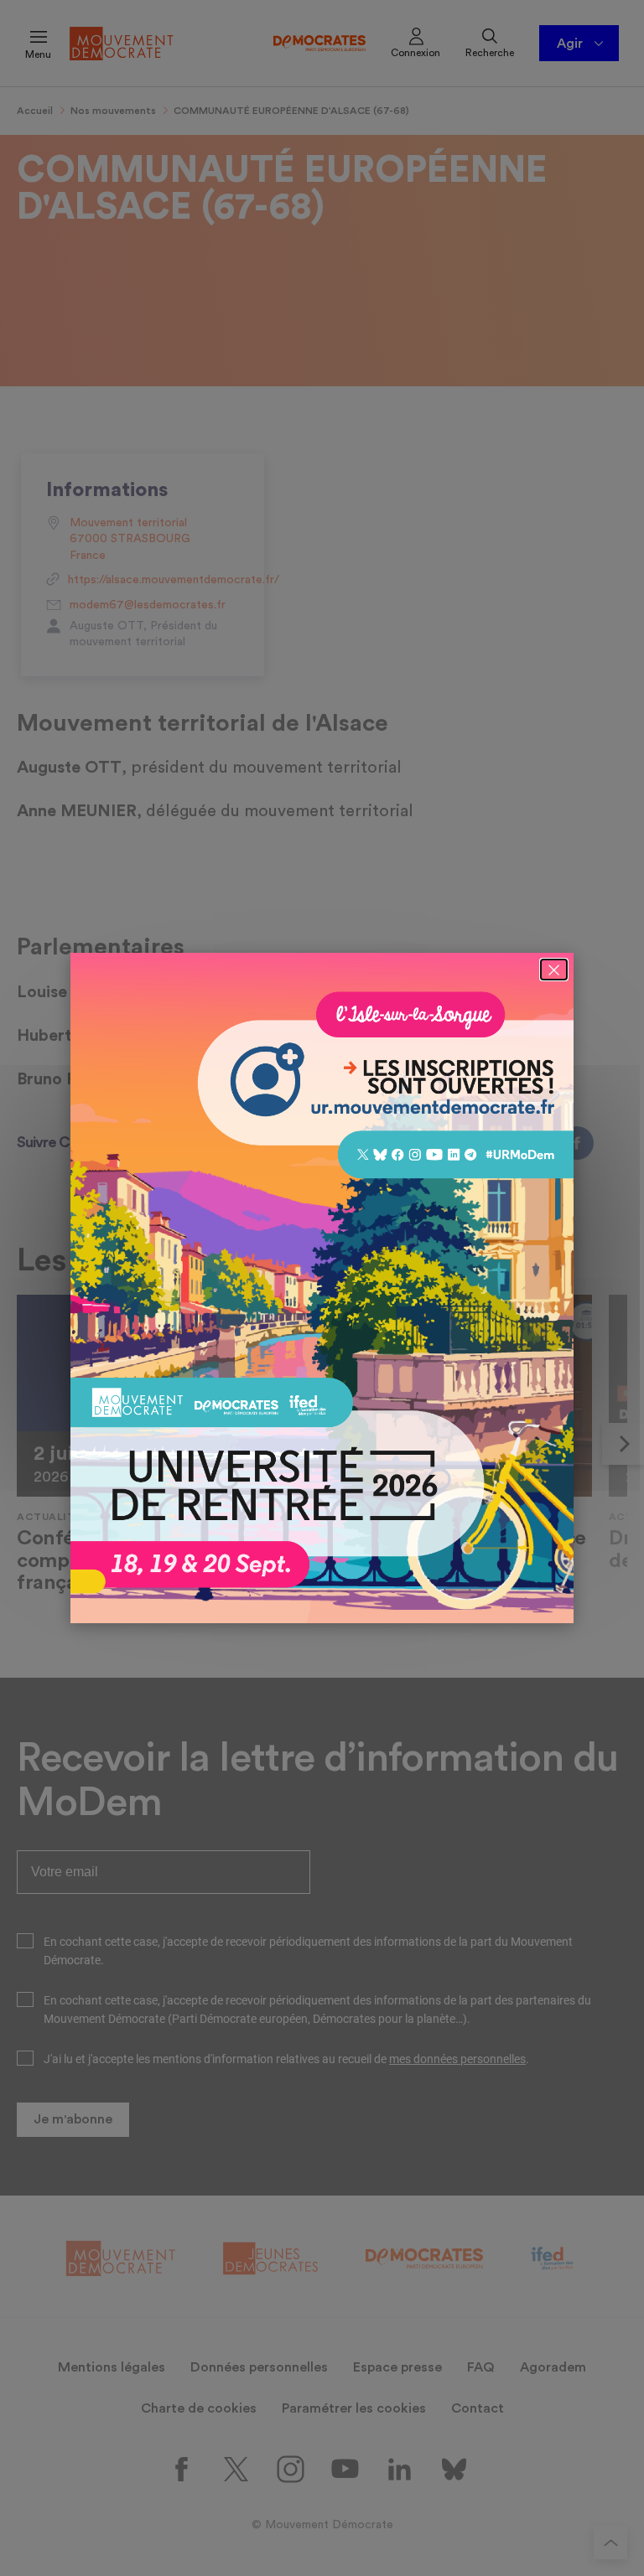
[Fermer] (554, 970)
